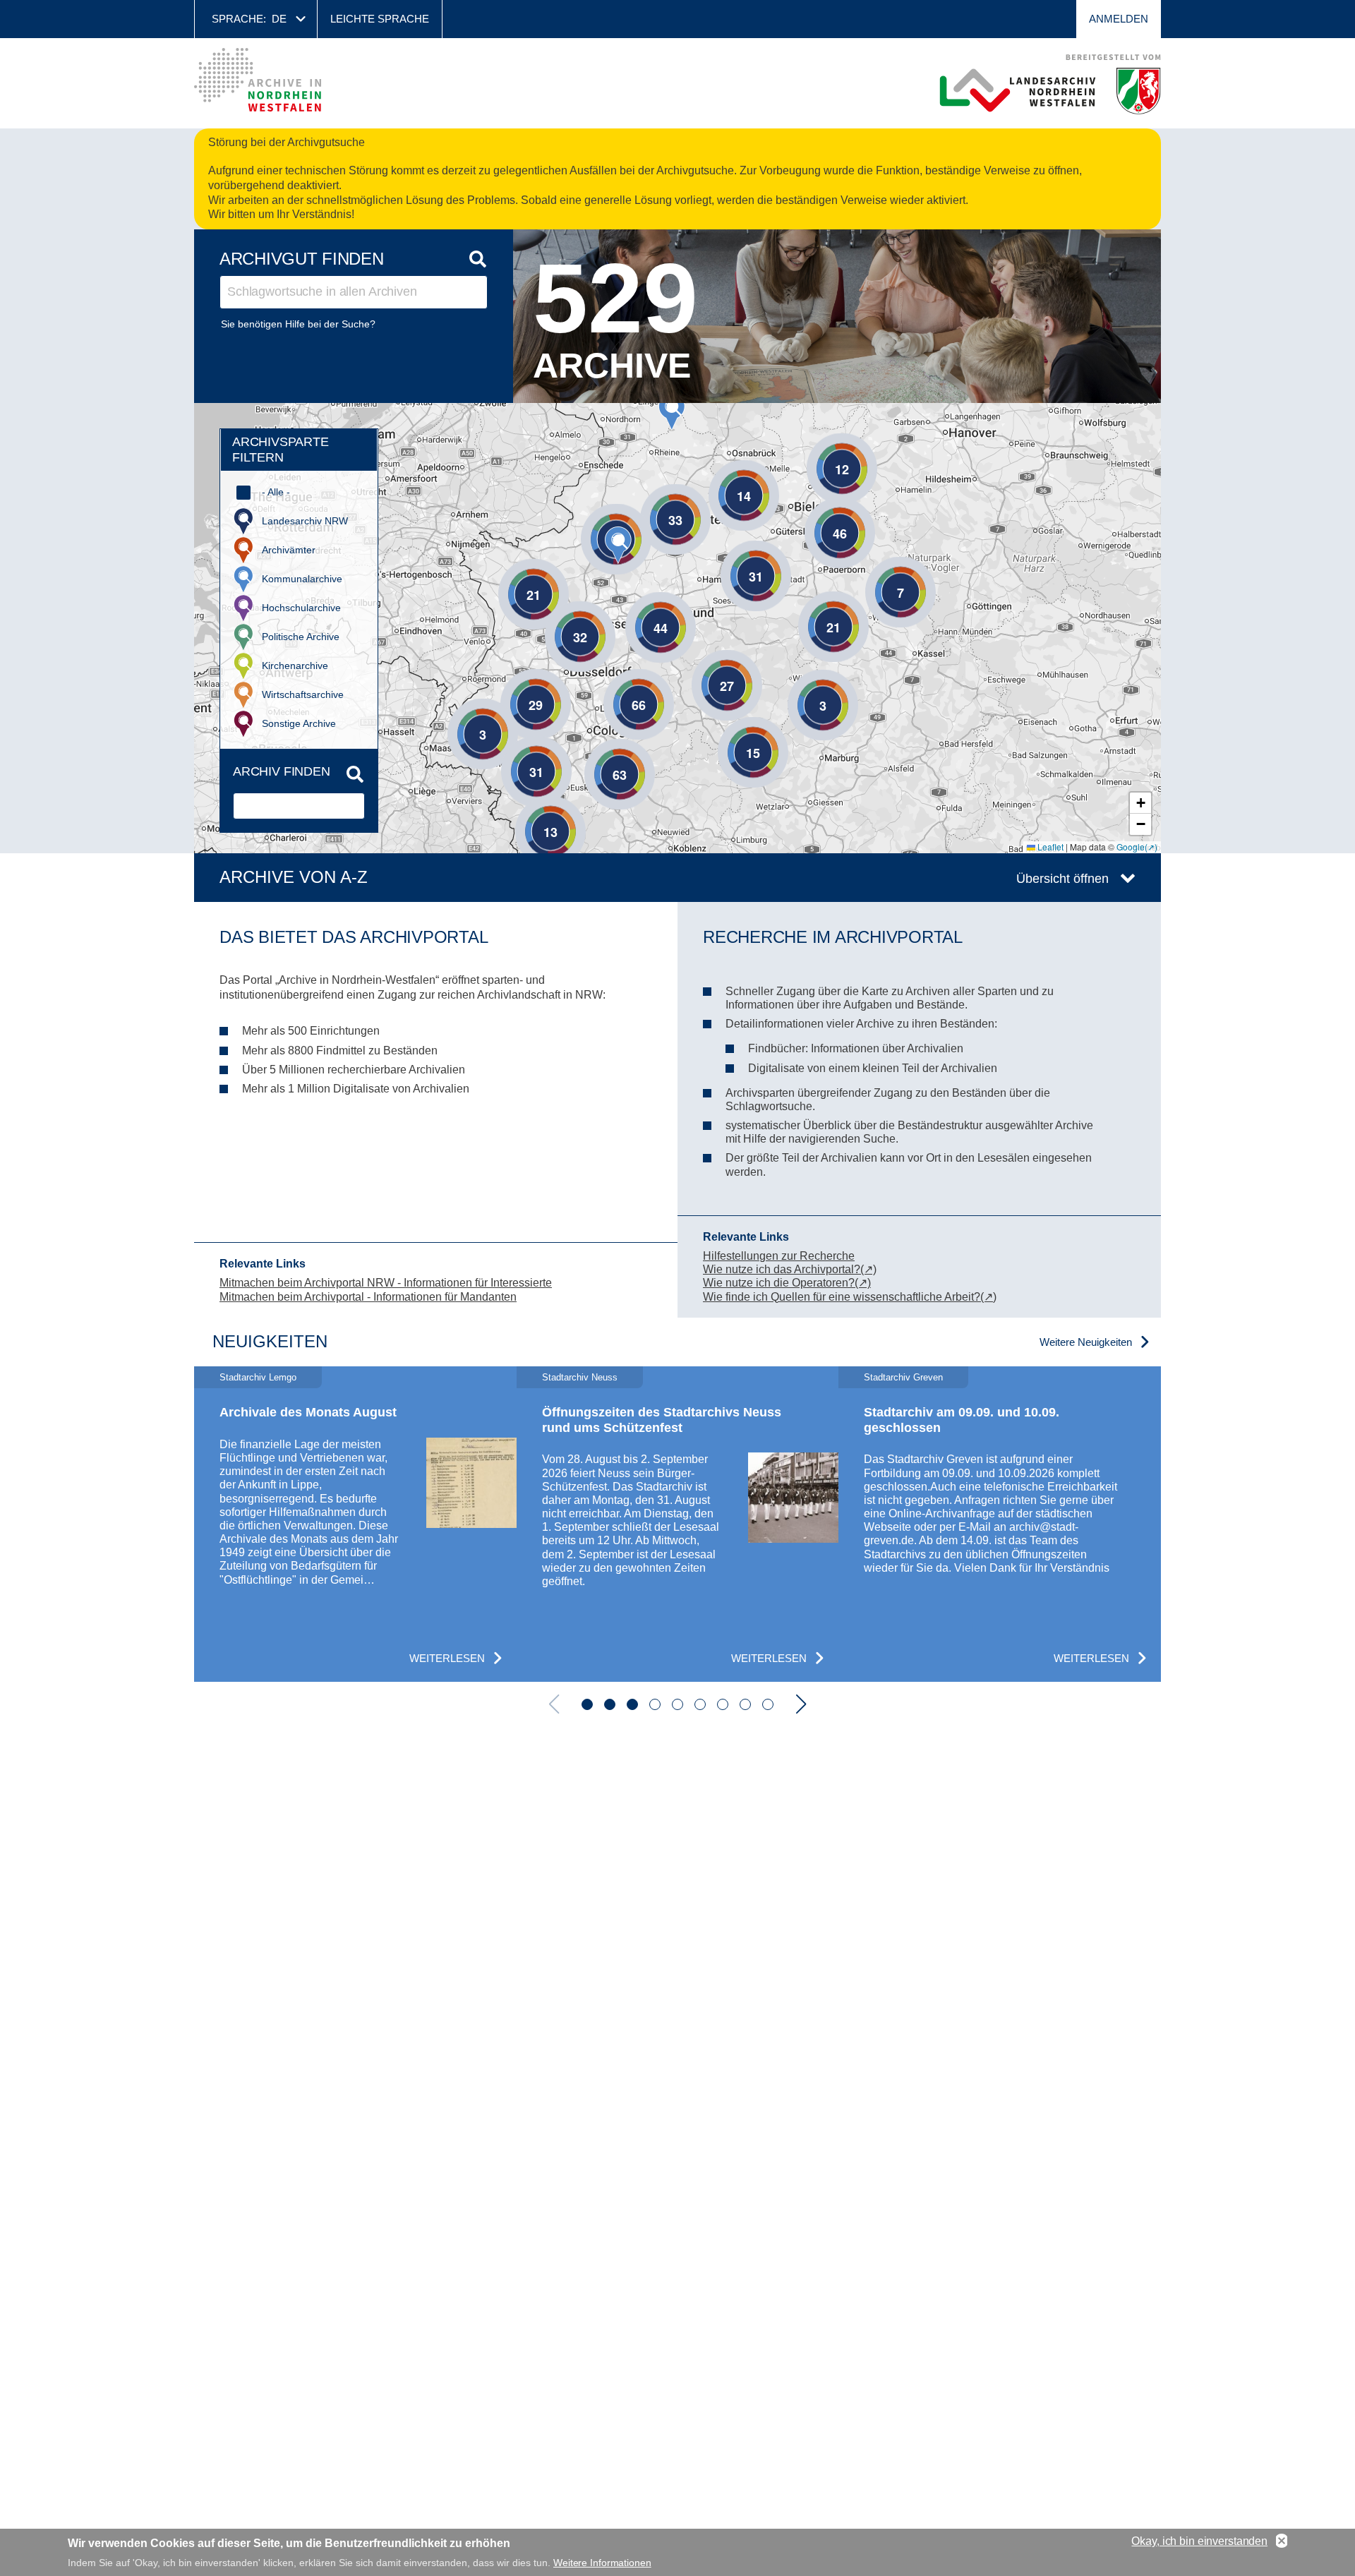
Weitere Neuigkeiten (1086, 1342)
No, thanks (1282, 2541)
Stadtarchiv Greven (903, 1377)
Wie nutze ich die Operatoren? (779, 1283)
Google (1131, 847)
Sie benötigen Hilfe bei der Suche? (298, 324)
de (279, 19)
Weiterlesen (447, 1658)
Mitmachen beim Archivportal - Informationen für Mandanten (368, 1297)
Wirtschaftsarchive (303, 694)
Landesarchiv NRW (305, 521)
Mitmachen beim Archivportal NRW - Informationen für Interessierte (386, 1283)
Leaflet (1049, 847)
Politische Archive (301, 637)
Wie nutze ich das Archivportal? (782, 1269)
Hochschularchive (301, 608)
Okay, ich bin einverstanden (1199, 2541)
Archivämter (289, 550)
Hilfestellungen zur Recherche (779, 1256)
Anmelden (1119, 19)
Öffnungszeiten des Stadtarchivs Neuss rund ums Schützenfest (662, 1420)
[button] (618, 545)
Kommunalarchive (302, 579)
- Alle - (276, 492)
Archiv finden (282, 771)
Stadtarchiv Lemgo (258, 1377)
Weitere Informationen (602, 2562)
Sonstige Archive (299, 723)
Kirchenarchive (295, 666)
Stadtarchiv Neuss (580, 1377)
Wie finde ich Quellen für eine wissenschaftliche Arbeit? (842, 1297)
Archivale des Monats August (308, 1412)
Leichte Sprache (380, 19)
